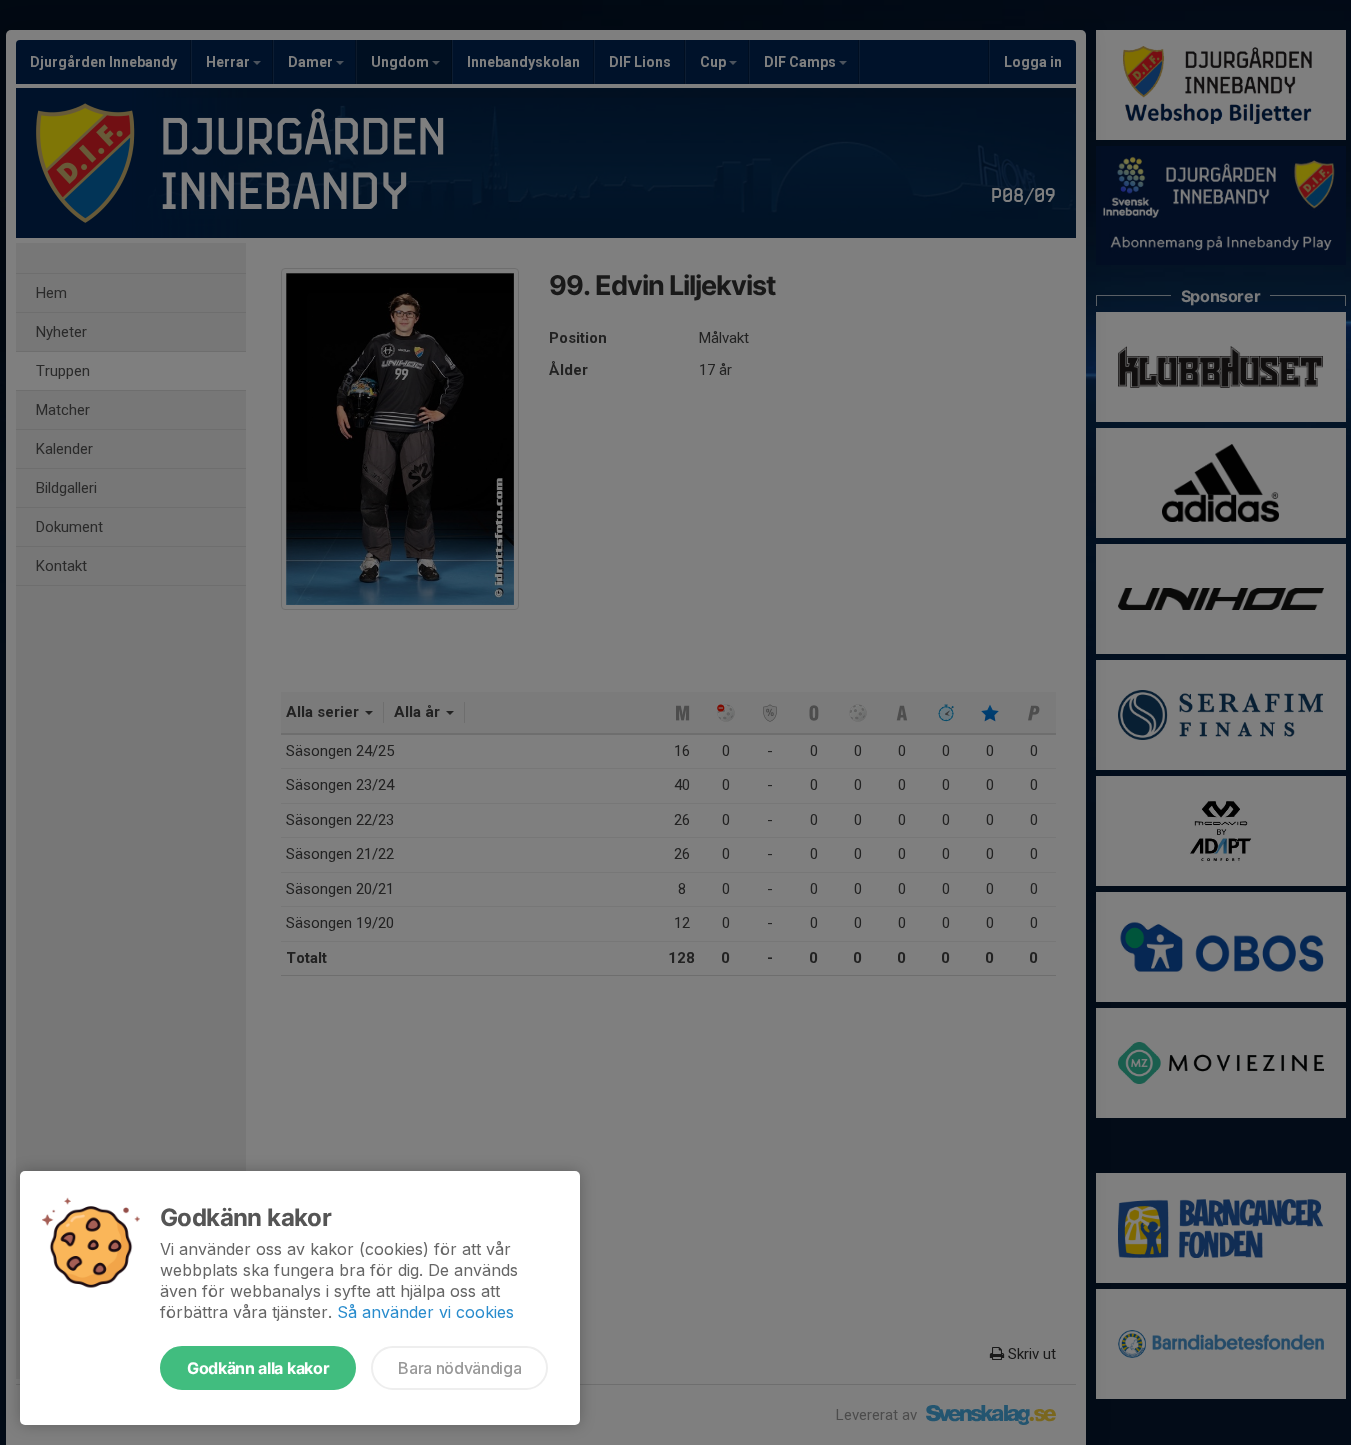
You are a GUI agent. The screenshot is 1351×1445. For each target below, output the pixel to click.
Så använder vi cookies (425, 1312)
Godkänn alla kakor (258, 1368)
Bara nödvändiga (459, 1368)
